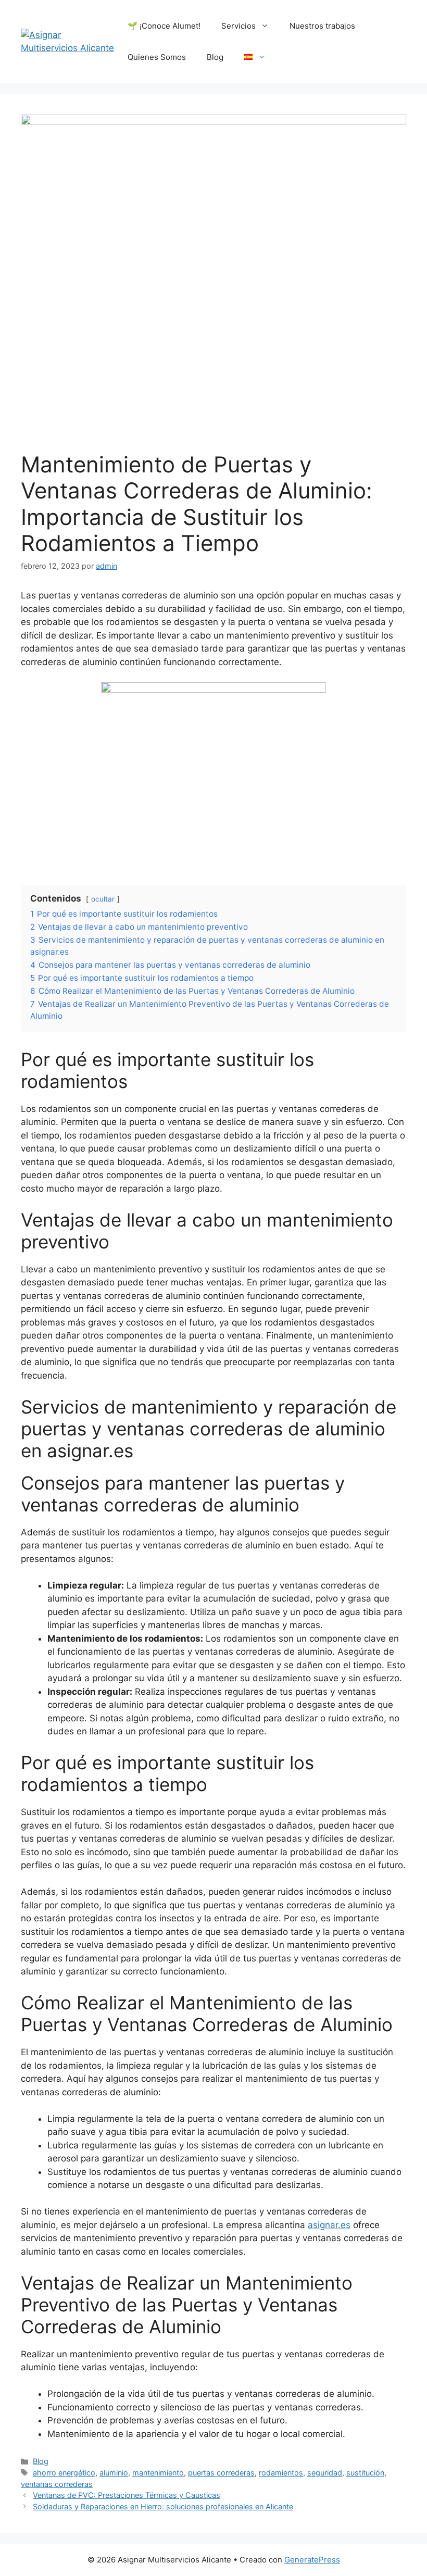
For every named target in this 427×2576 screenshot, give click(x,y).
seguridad (325, 2473)
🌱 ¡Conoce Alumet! (164, 26)
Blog (215, 57)
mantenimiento (158, 2473)
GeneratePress (312, 2560)
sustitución (365, 2473)
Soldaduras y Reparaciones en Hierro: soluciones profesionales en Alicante (163, 2506)
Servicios (238, 26)
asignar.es (329, 2225)
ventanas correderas (57, 2484)
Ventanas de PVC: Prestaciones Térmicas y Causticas (127, 2495)
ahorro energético (64, 2473)
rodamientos (281, 2473)
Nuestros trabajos (322, 26)
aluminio (114, 2473)
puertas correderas (221, 2473)
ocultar (103, 899)
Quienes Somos (157, 57)
